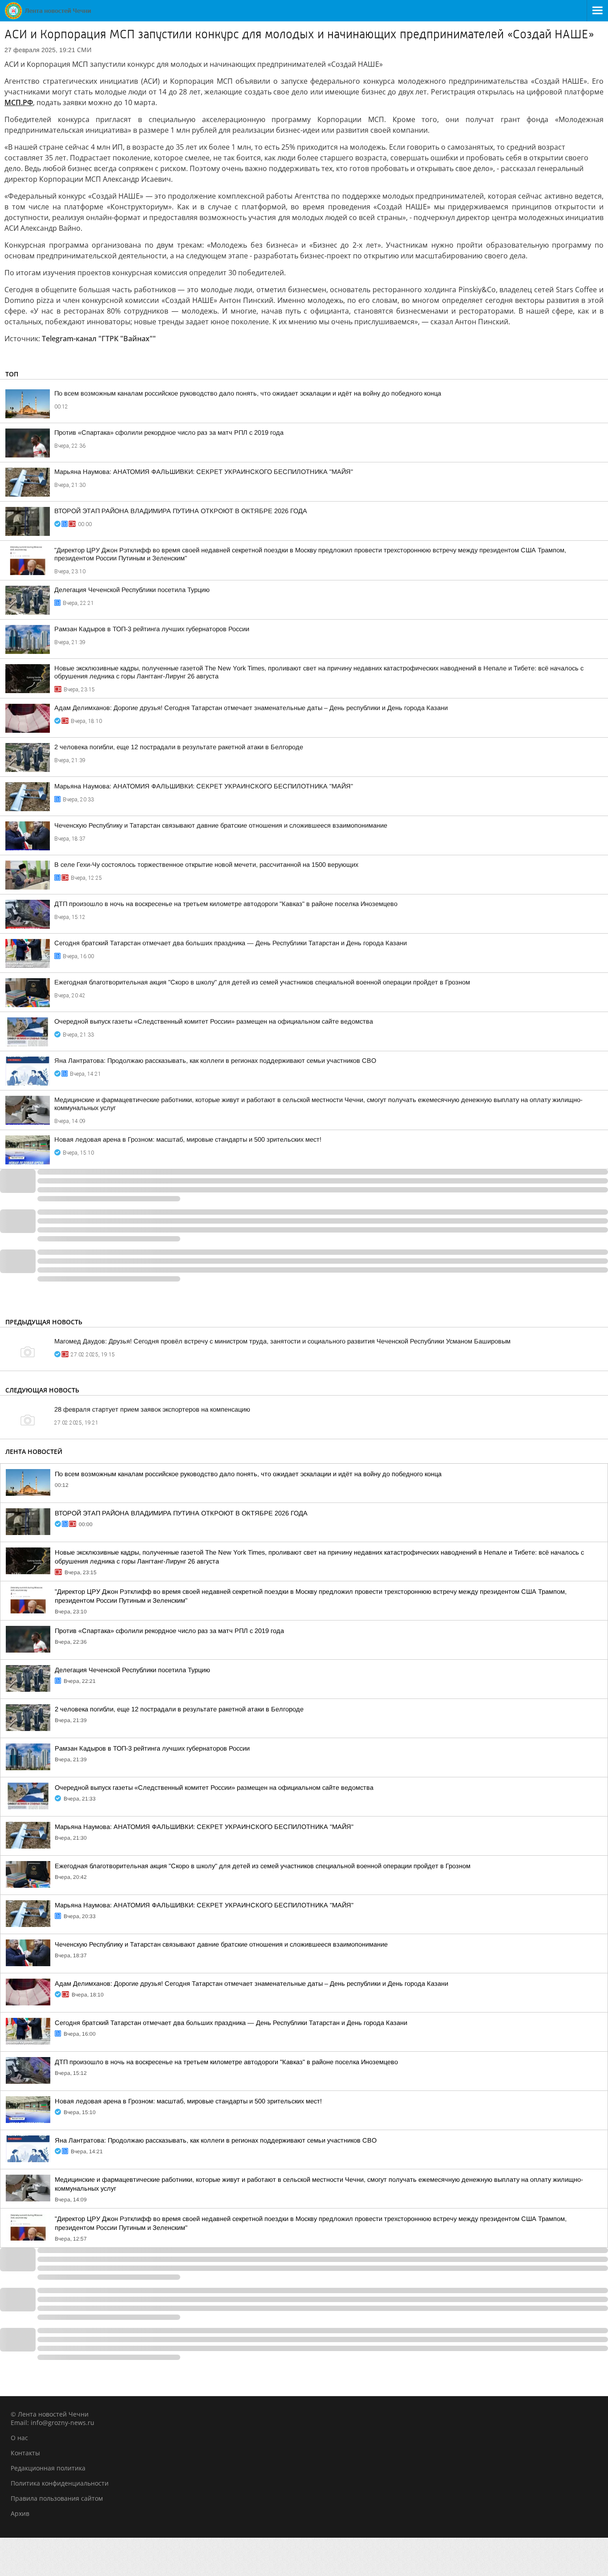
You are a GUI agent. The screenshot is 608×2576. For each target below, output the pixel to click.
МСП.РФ (19, 102)
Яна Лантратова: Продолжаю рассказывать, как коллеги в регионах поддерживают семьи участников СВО (215, 1061)
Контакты (25, 2453)
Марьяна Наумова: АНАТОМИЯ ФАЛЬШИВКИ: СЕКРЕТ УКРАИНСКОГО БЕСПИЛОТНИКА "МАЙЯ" (204, 472)
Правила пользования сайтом (57, 2498)
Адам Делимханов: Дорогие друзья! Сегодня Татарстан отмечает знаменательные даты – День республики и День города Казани (251, 708)
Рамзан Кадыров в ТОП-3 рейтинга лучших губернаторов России (152, 629)
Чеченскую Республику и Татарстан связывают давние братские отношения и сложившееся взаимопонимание (221, 825)
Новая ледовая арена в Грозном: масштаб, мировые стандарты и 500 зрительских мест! (188, 1139)
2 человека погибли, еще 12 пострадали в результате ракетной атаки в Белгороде (179, 747)
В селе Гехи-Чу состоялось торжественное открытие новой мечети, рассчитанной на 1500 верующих (206, 865)
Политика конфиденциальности (60, 2483)
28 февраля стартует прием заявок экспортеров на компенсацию (152, 1409)
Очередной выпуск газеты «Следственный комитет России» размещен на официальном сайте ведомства (214, 1021)
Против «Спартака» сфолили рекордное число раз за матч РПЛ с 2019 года (169, 433)
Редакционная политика (48, 2468)
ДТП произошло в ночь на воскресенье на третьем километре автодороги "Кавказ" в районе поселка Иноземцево (226, 904)
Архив (20, 2513)
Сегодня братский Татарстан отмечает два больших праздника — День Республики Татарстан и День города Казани (231, 943)
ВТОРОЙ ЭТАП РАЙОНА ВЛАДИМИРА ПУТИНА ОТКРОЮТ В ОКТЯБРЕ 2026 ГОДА (181, 511)
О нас (19, 2438)
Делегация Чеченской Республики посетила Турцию (132, 590)
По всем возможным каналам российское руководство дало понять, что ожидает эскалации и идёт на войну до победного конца (248, 393)
